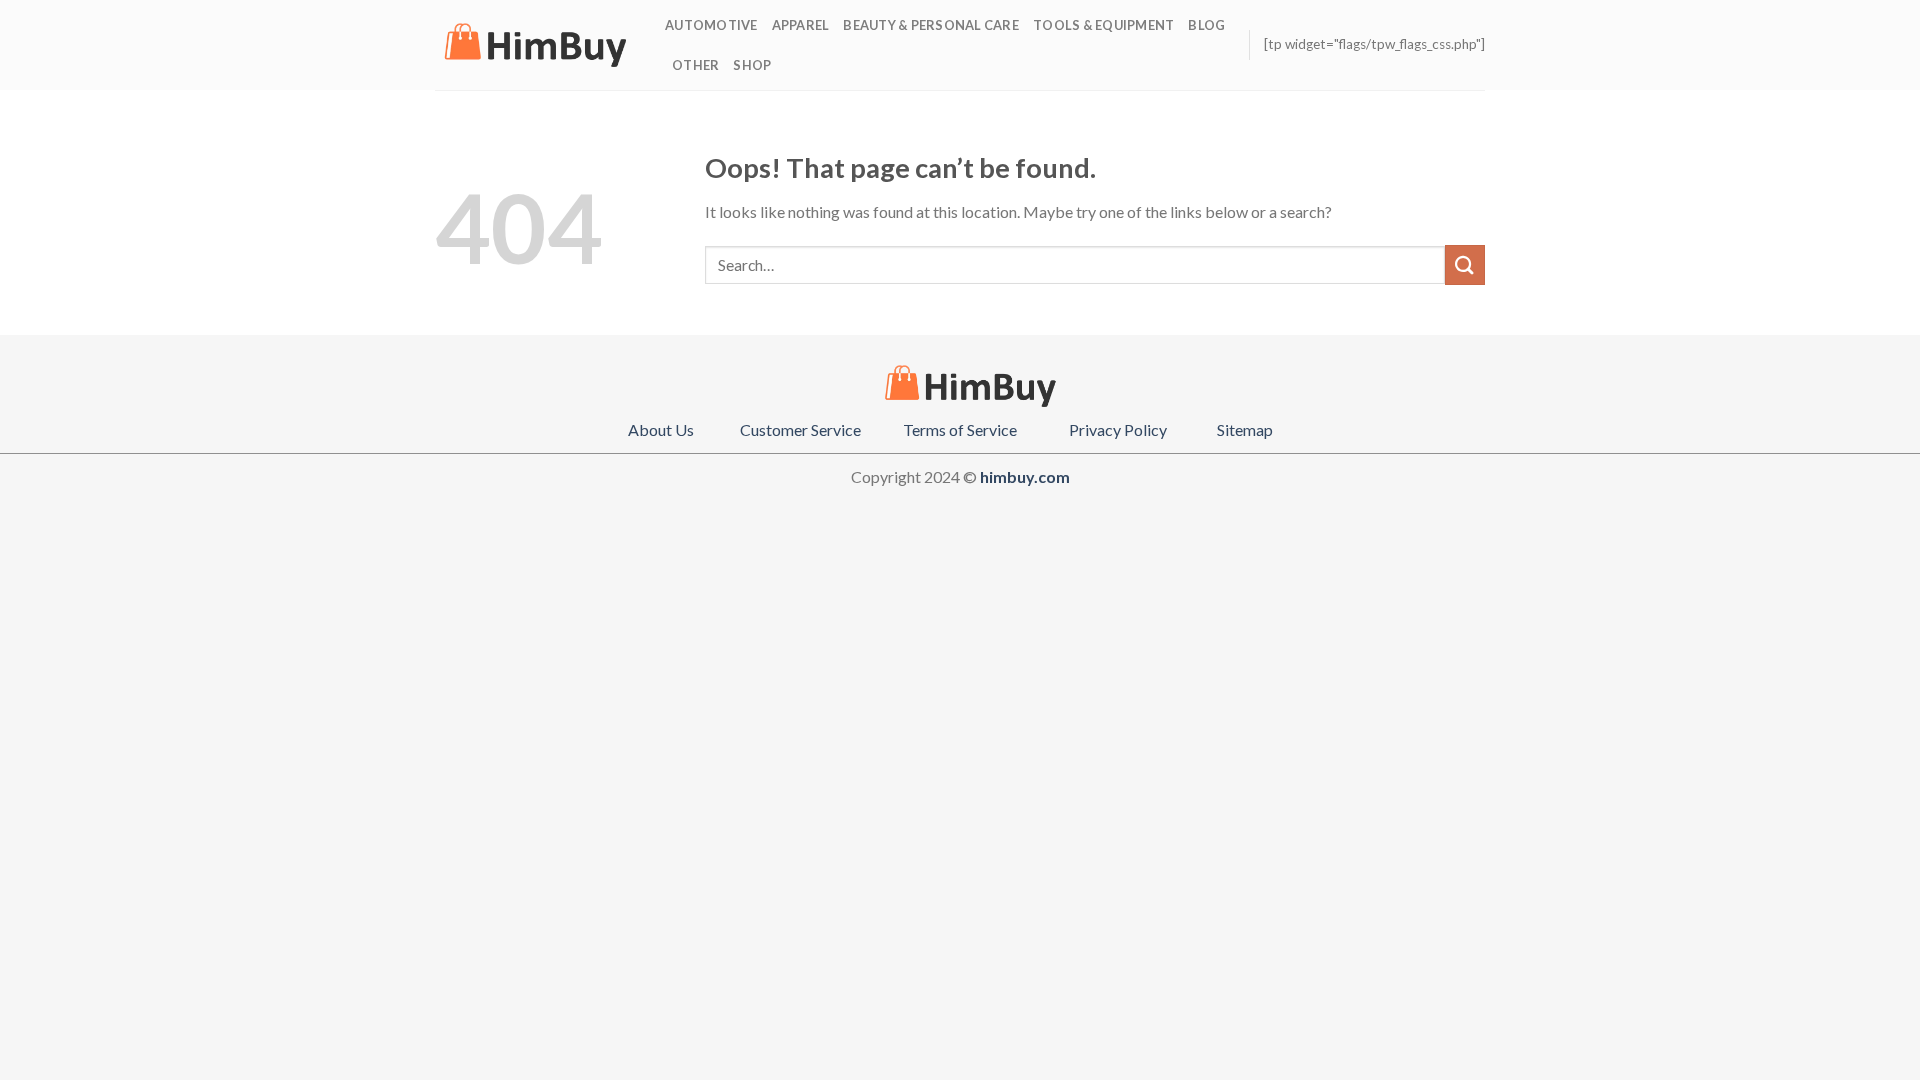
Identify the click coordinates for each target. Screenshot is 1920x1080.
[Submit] (1465, 264)
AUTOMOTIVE (711, 25)
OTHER (695, 65)
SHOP (752, 65)
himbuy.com (1025, 476)
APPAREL (801, 25)
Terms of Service (960, 429)
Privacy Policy (1118, 429)
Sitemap (1245, 429)
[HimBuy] (535, 45)
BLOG (1206, 25)
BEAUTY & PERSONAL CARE (931, 25)
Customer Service (800, 429)
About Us (661, 429)
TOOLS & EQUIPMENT (1103, 25)
